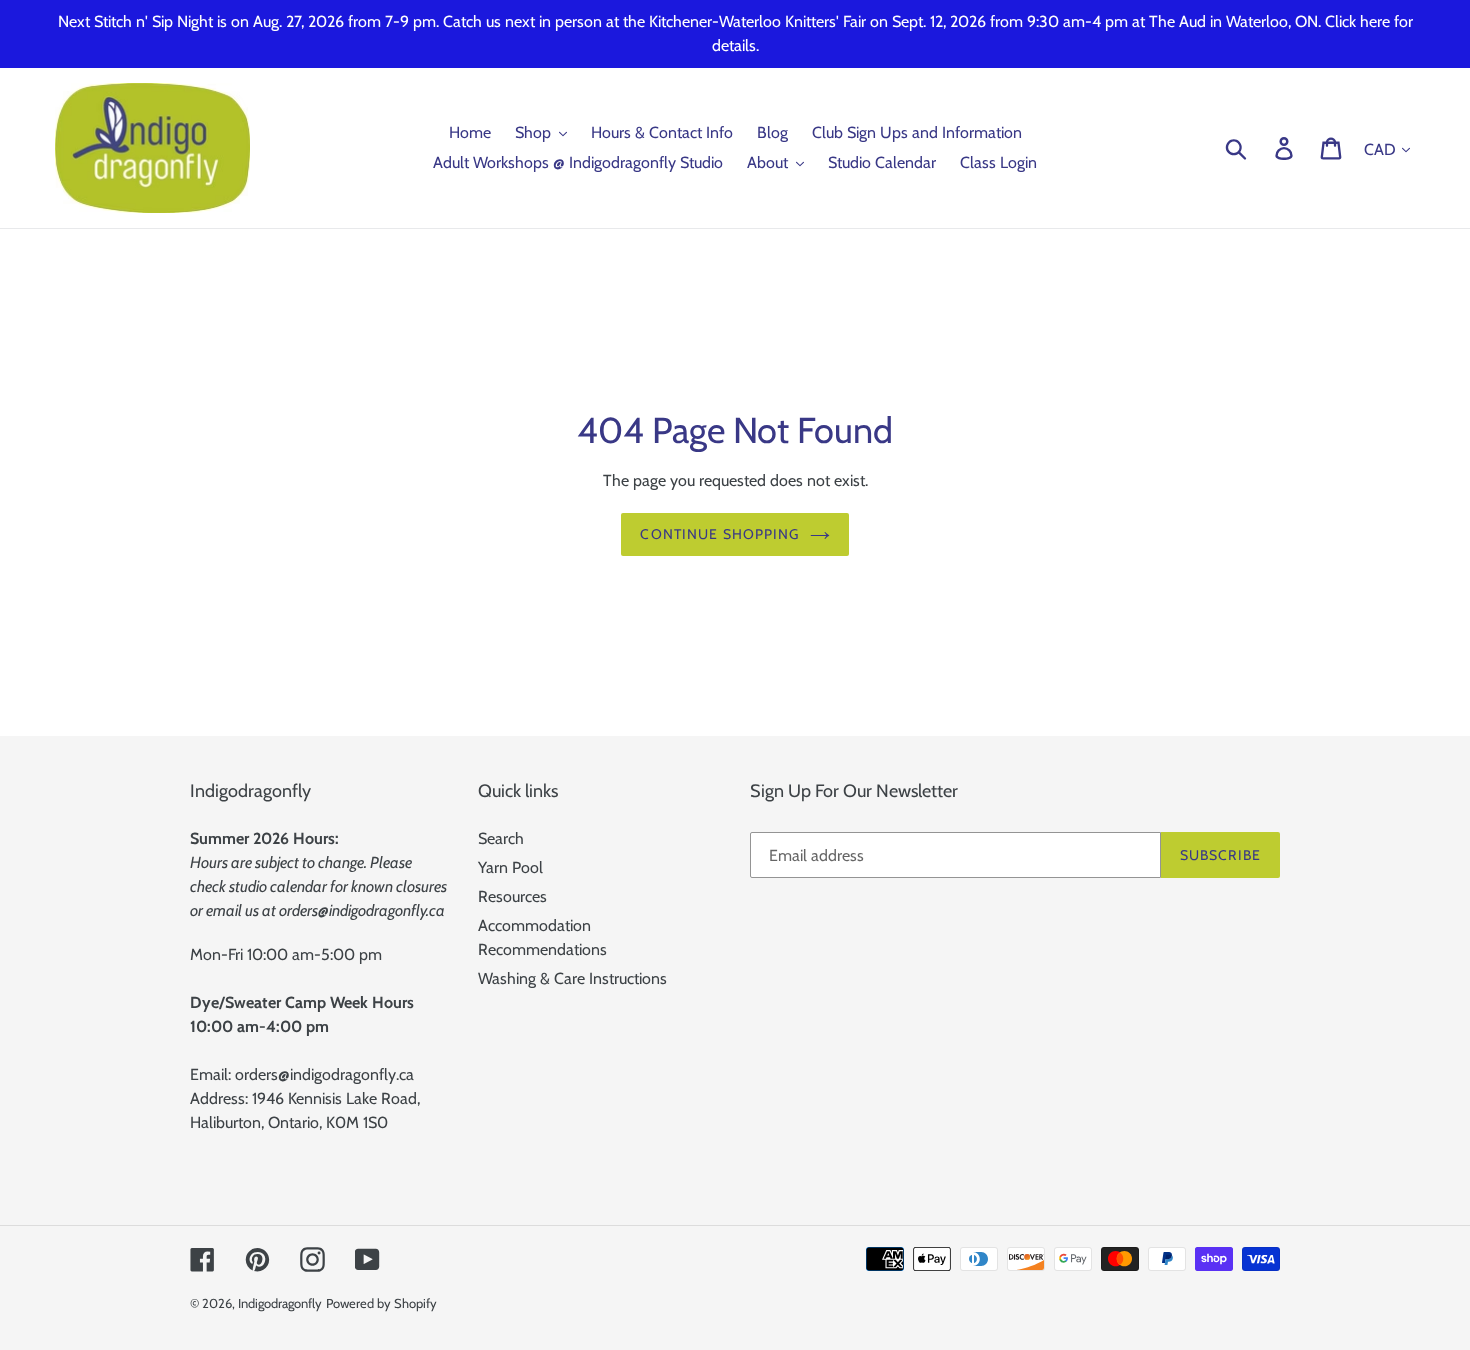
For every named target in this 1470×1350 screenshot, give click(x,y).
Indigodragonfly (280, 1303)
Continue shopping (719, 534)
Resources (512, 896)
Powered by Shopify (381, 1303)
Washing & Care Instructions (572, 978)
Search (501, 838)
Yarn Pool (510, 867)
